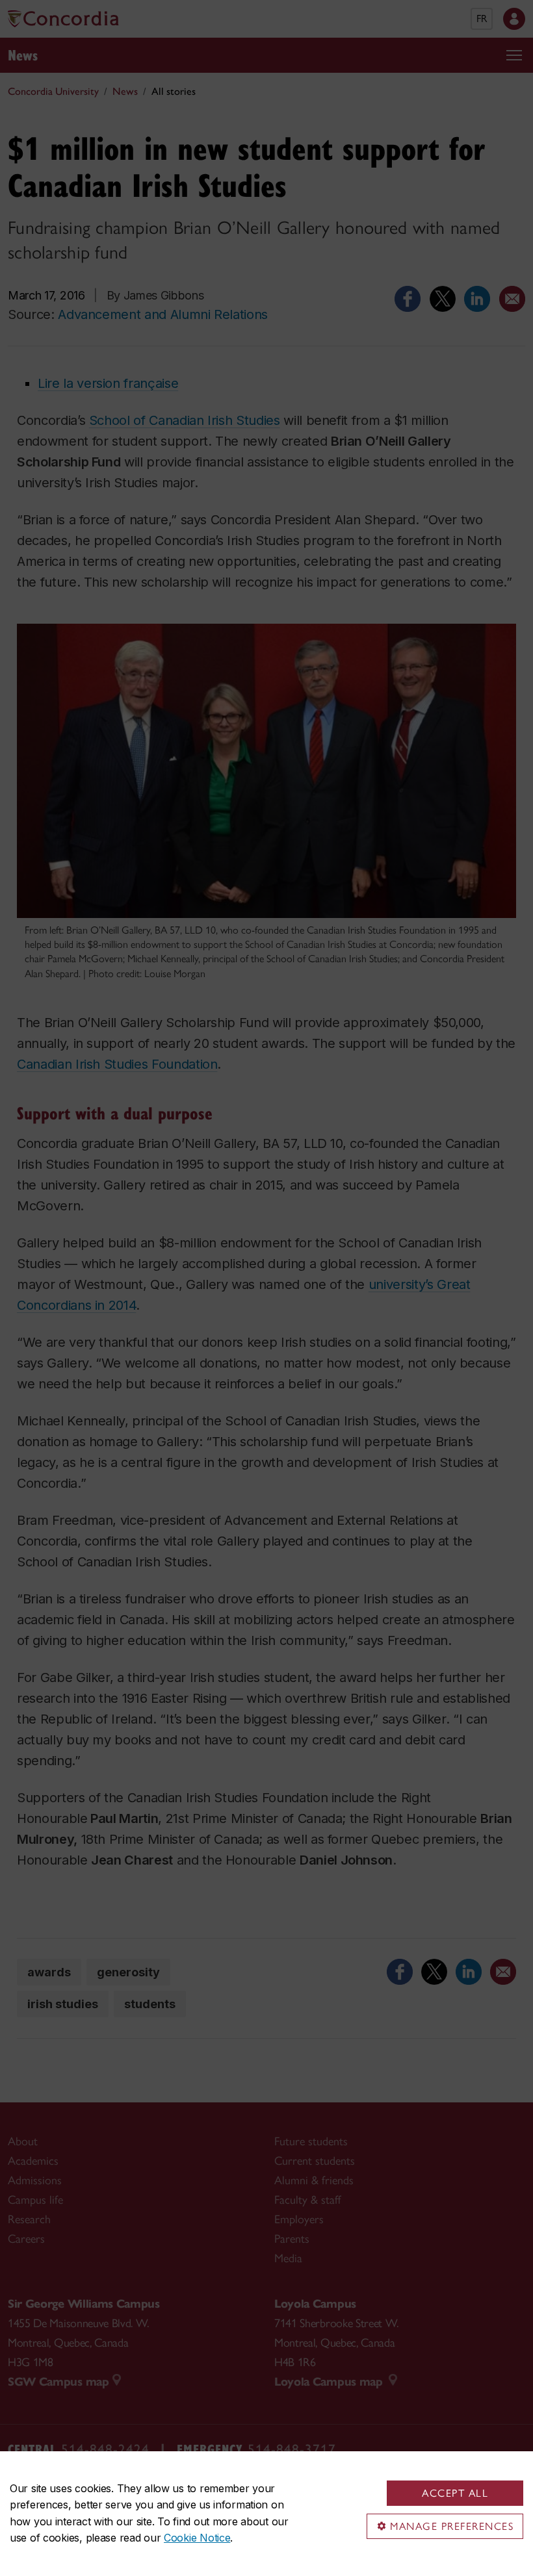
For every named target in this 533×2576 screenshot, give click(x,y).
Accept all (455, 2493)
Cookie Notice (197, 2538)
